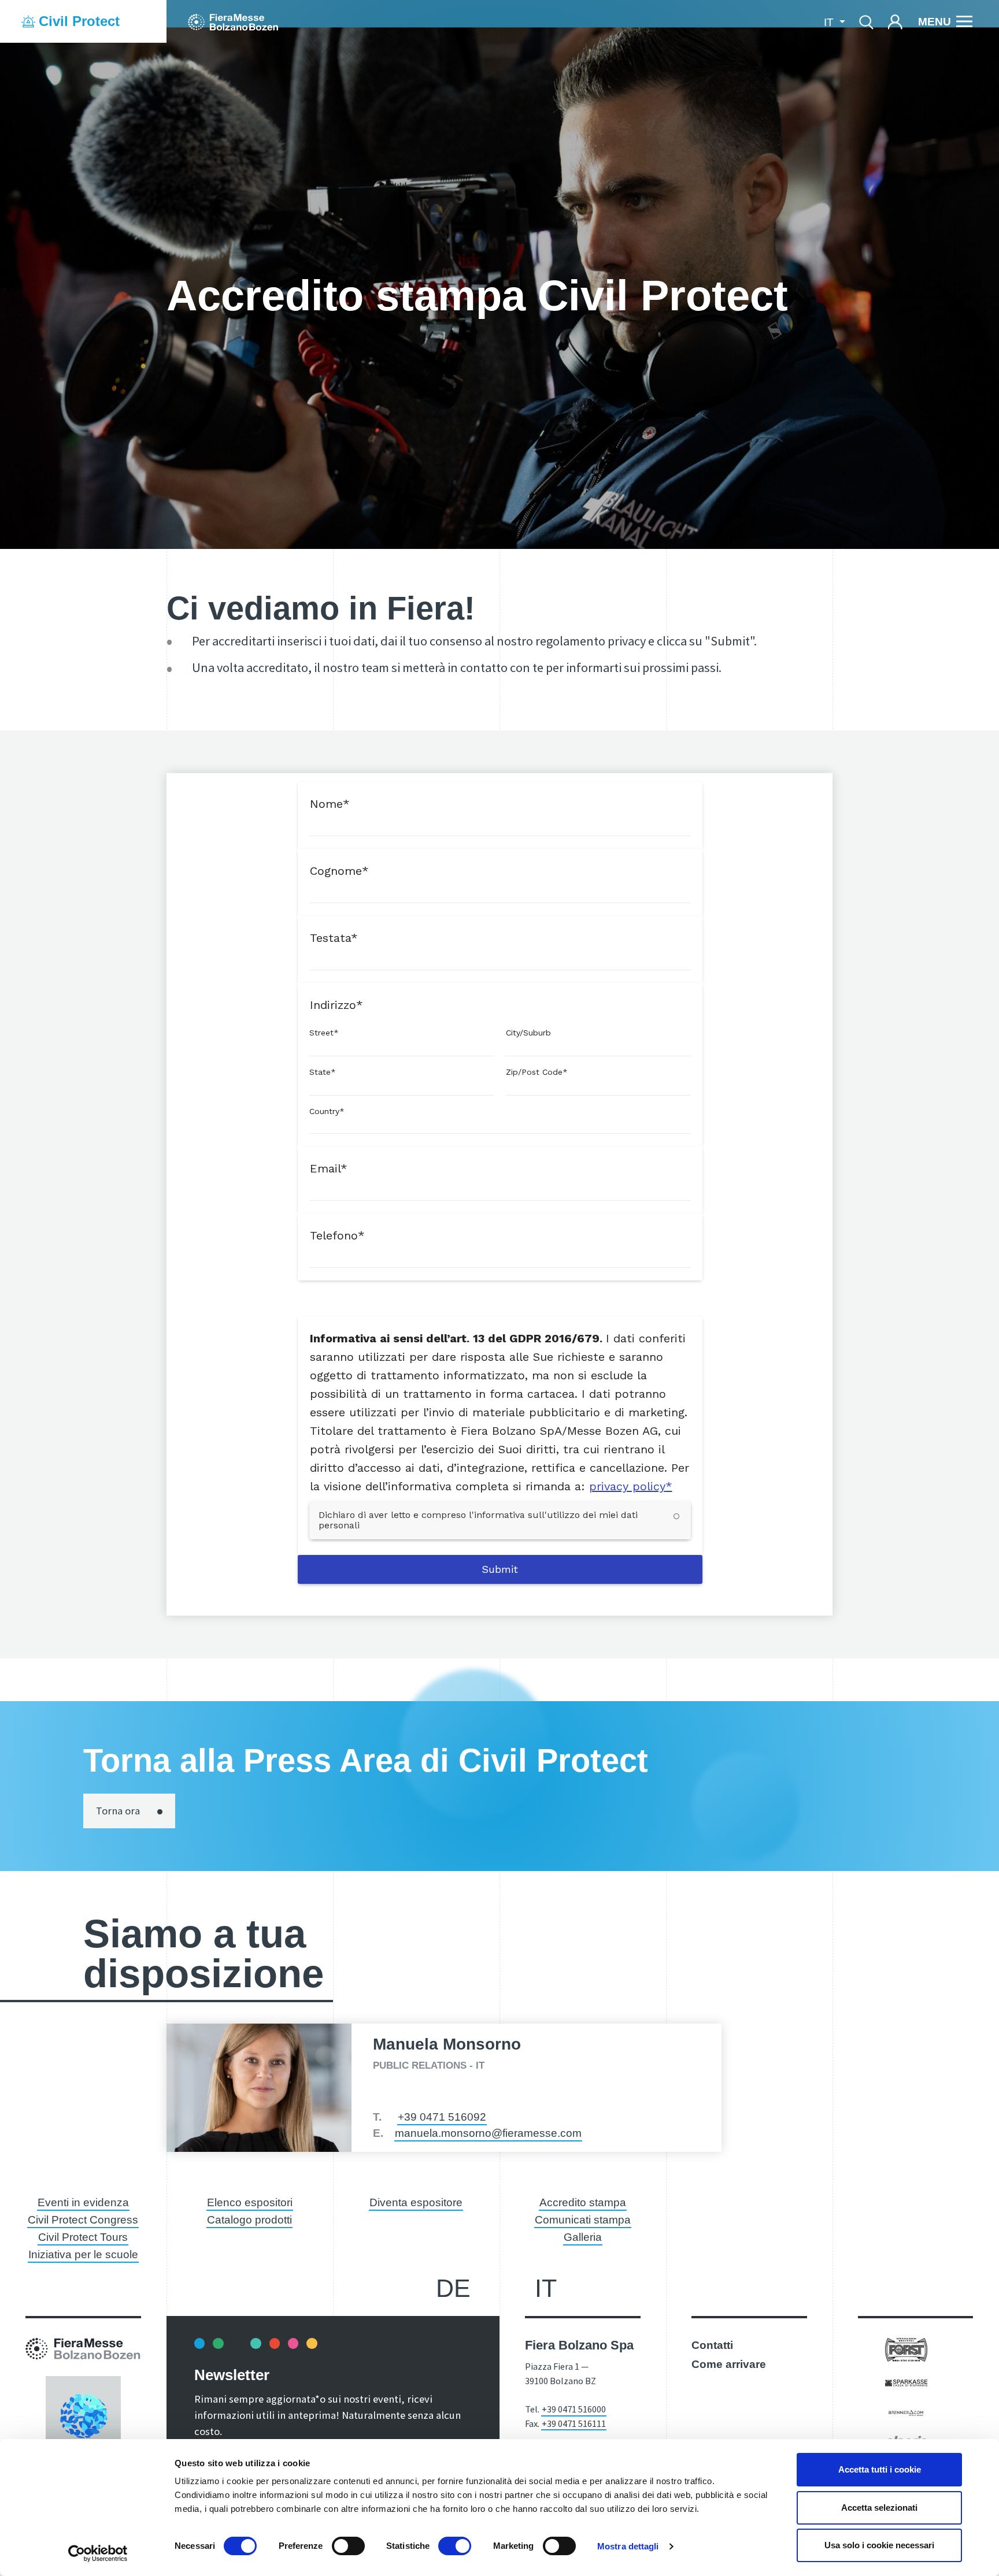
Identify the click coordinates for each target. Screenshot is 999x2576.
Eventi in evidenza (83, 2202)
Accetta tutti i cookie (880, 2469)
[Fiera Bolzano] (233, 21)
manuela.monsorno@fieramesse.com (488, 2133)
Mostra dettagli (628, 2546)
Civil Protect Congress (83, 2220)
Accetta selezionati (879, 2508)
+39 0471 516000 (574, 2409)
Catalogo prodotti (249, 2220)
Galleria (583, 2237)
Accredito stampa (583, 2202)
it (546, 2288)
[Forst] (906, 2349)
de (453, 2288)
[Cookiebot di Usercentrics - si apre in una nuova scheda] (98, 2553)
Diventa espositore (416, 2202)
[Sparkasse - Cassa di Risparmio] (906, 2382)
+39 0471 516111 (574, 2423)
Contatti (712, 2345)
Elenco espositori (250, 2202)
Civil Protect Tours (83, 2237)
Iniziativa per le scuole (83, 2254)
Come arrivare (729, 2364)
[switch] (348, 2546)
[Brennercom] (906, 2412)
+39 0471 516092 (442, 2117)
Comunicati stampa (583, 2220)
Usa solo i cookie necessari (879, 2545)
